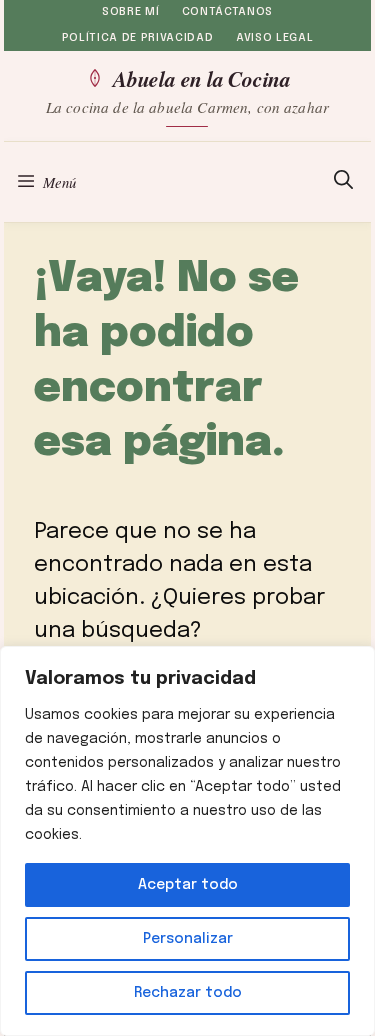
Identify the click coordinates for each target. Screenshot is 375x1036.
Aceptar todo (188, 885)
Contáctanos (227, 12)
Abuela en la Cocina (202, 78)
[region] (187, 841)
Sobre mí (130, 12)
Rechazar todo (188, 993)
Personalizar (188, 939)
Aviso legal (274, 38)
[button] (343, 182)
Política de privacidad (138, 38)
